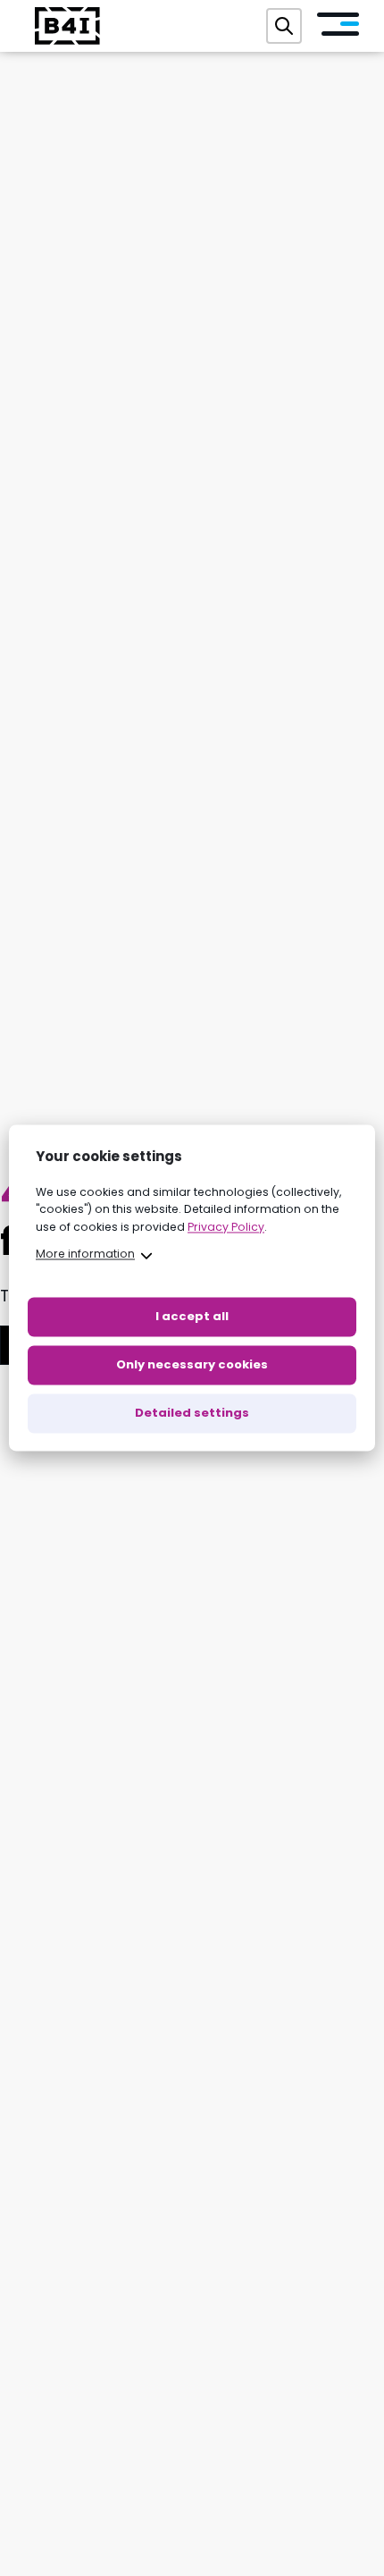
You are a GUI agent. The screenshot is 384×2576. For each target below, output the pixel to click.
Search (284, 26)
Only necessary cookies (192, 1365)
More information (85, 1254)
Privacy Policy (226, 1227)
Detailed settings (192, 1414)
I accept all (192, 1317)
